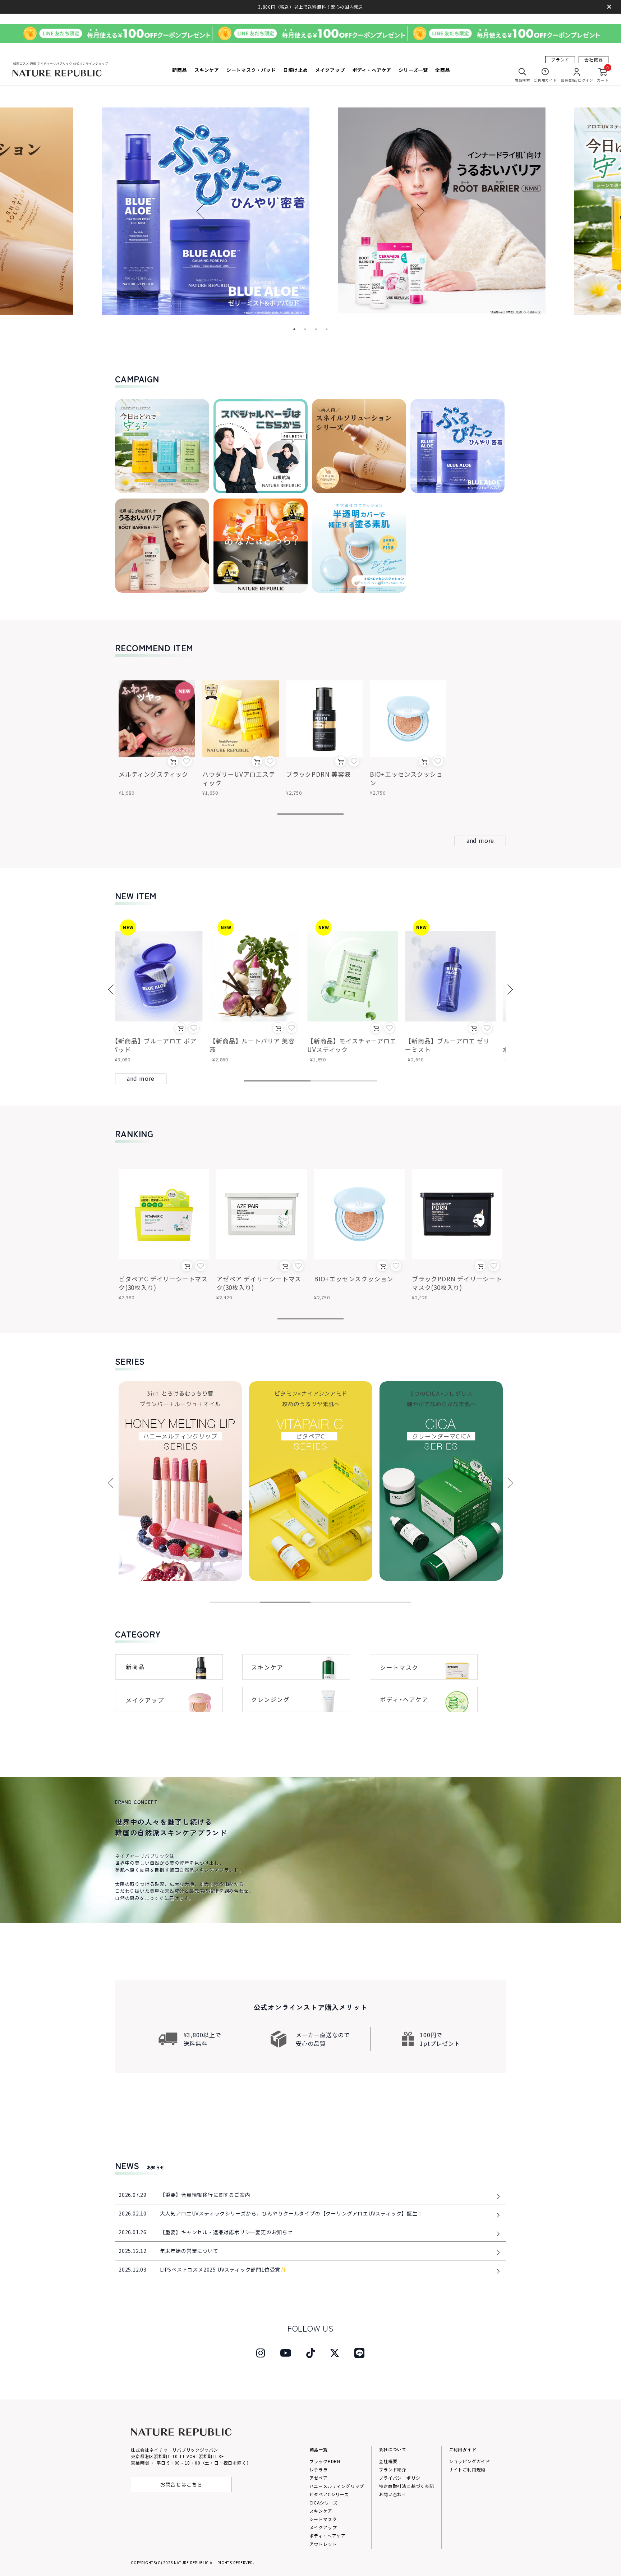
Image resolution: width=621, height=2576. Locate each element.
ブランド (560, 59)
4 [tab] (326, 329)
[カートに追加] (173, 761)
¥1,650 (210, 793)
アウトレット (323, 2544)
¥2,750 (294, 793)
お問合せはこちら (181, 2484)
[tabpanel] (311, 211)
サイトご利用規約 (467, 2469)
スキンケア (321, 2511)
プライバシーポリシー (402, 2478)
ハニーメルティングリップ (337, 2486)
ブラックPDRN (325, 2461)
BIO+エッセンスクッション (406, 778)
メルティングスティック (153, 774)
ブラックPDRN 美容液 (318, 774)
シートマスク (323, 2519)
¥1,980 (126, 793)
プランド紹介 (393, 2469)
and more (480, 840)
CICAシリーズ (324, 2502)
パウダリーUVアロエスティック (239, 778)
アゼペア (319, 2478)
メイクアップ (323, 2527)
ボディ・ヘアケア (328, 2536)
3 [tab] (315, 329)
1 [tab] (294, 329)
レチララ (319, 2469)
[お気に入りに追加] (187, 761)
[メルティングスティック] (157, 719)
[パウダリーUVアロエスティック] (241, 719)
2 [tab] (304, 329)
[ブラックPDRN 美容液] (324, 719)
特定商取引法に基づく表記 (406, 2486)
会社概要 (594, 59)
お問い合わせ (393, 2494)
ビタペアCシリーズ (329, 2494)
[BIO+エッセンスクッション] (408, 719)
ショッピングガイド (470, 2461)
